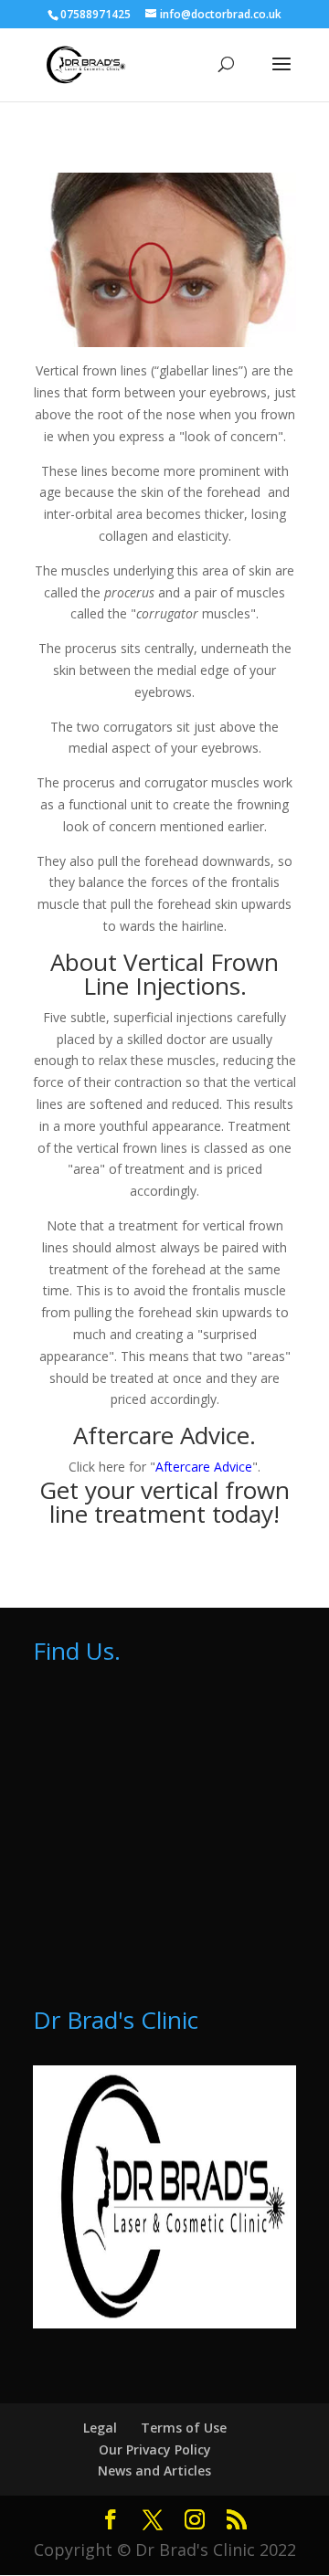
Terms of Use (184, 2428)
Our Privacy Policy (155, 2449)
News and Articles (154, 2470)
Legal (100, 2428)
